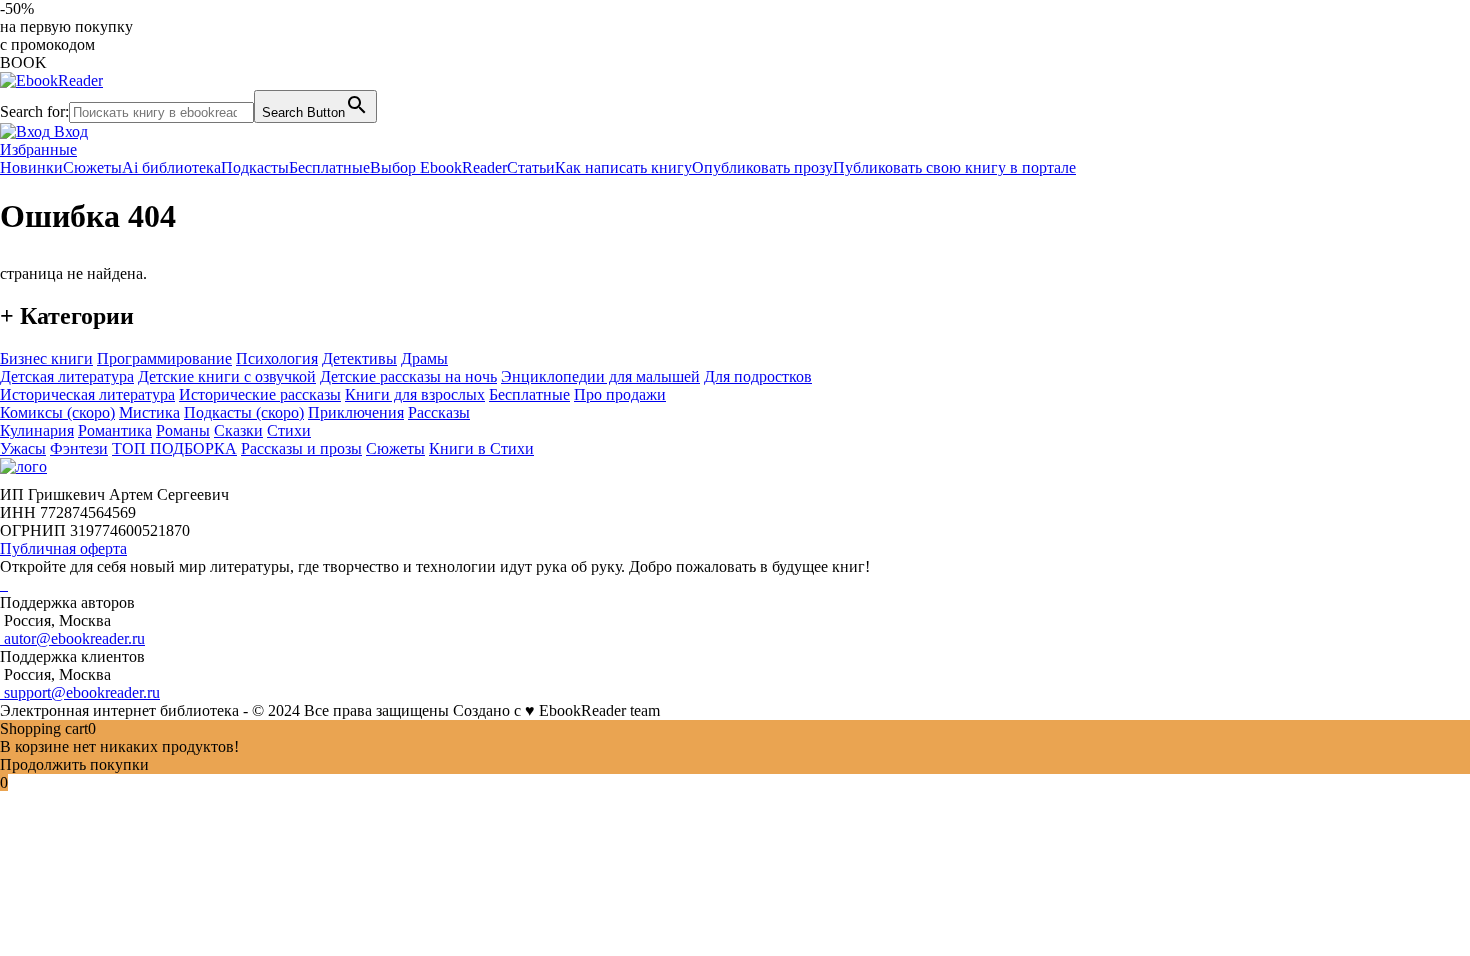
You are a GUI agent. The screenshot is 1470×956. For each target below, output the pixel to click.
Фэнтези (79, 448)
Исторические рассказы (260, 394)
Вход (69, 131)
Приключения (356, 412)
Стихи (289, 430)
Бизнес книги (46, 358)
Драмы (424, 358)
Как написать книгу (623, 167)
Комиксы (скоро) (57, 412)
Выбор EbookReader (438, 167)
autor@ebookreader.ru (72, 638)
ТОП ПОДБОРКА (174, 448)
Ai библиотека (171, 167)
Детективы (359, 358)
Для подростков (758, 376)
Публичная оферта (63, 548)
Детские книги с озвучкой (227, 376)
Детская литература (67, 376)
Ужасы (23, 448)
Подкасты (255, 167)
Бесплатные (329, 167)
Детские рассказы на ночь (408, 376)
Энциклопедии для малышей (600, 376)
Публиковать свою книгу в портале (954, 167)
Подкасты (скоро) (244, 412)
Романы (183, 430)
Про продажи (620, 394)
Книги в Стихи (481, 448)
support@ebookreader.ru (80, 692)
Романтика (115, 430)
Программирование (164, 358)
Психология (277, 358)
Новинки (31, 167)
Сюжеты (92, 167)
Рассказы (439, 412)
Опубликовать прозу (762, 167)
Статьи (531, 167)
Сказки (238, 430)
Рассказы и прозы (301, 448)
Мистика (149, 412)
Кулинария (37, 430)
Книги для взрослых (415, 394)
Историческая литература (87, 394)
